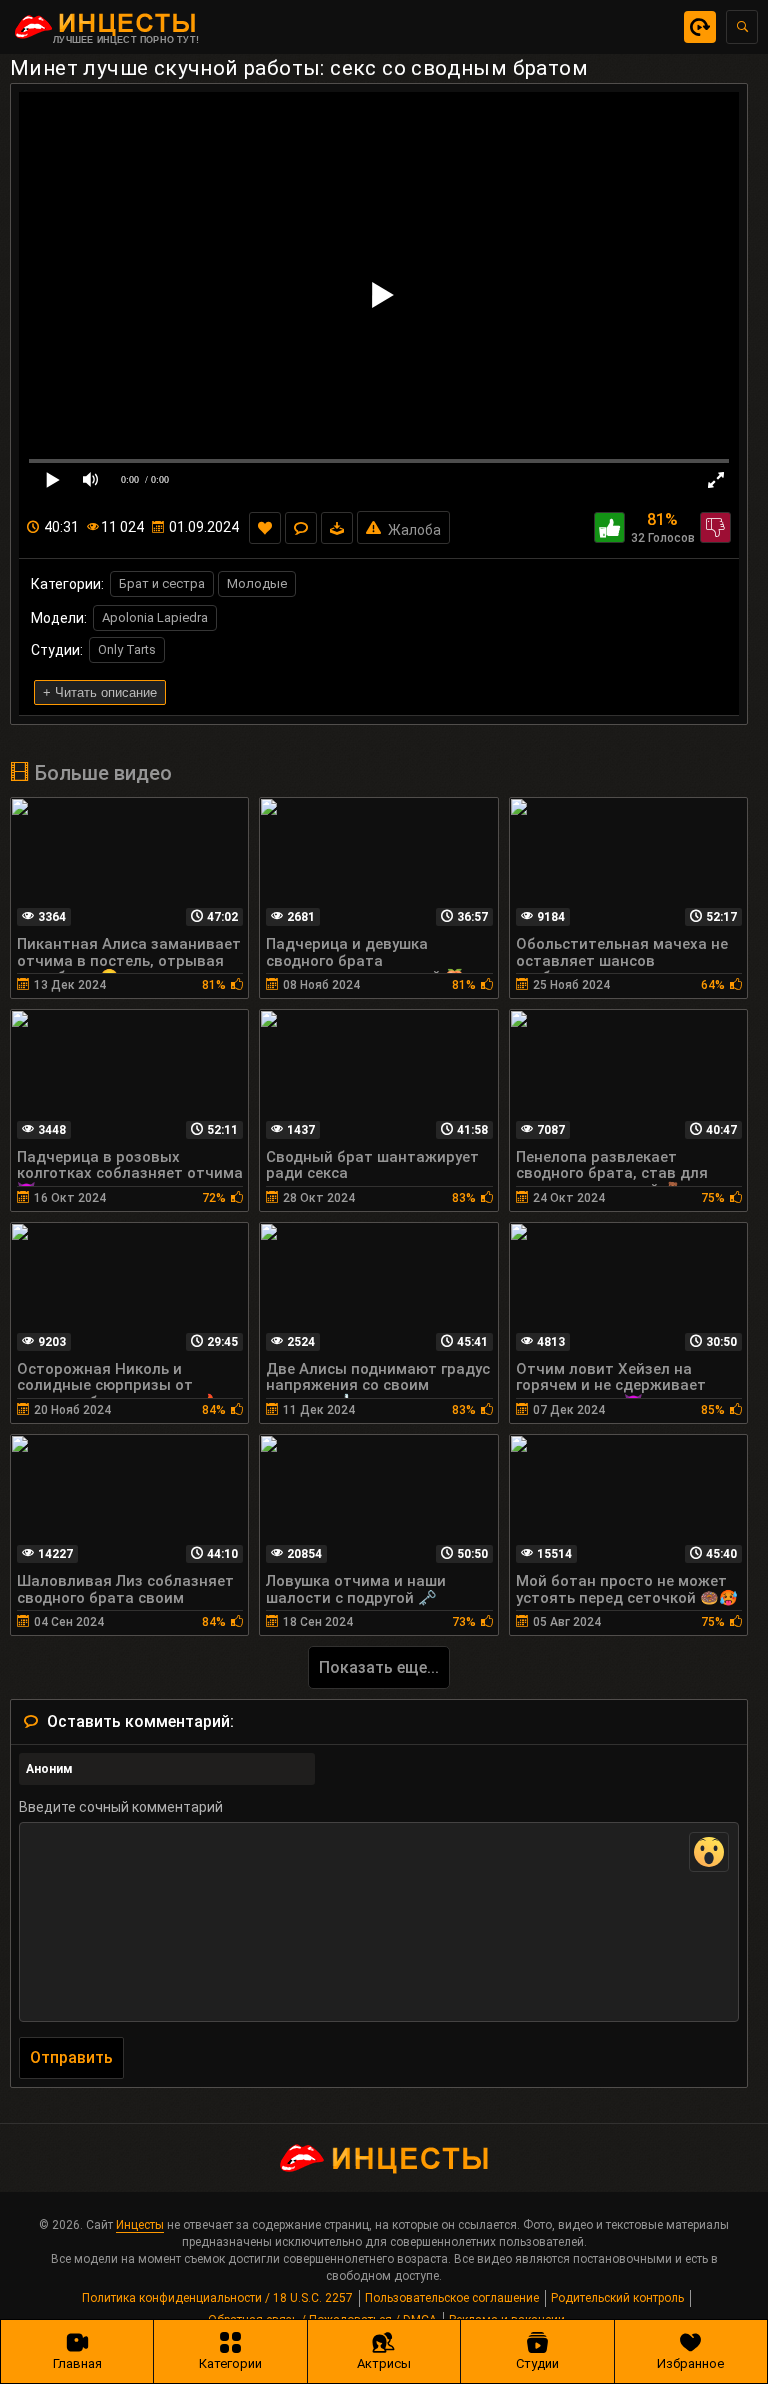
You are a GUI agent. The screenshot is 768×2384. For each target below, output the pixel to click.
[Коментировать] (301, 528)
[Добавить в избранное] (265, 528)
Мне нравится (609, 527)
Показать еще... (379, 1667)
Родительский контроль (617, 2298)
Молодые (257, 583)
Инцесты (140, 2225)
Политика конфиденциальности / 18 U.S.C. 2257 (217, 2298)
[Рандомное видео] (700, 27)
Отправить (71, 2057)
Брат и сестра (162, 583)
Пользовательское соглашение (452, 2298)
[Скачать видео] (337, 528)
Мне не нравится (715, 527)
